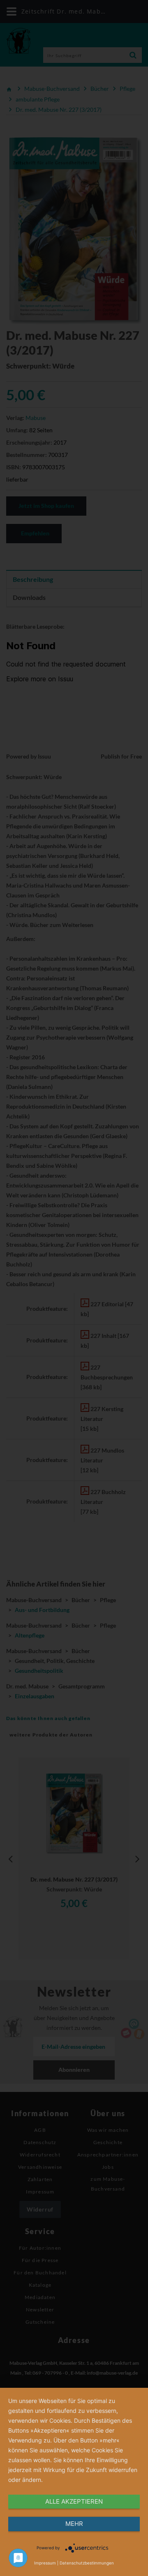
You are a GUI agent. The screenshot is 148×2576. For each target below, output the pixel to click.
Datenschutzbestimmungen (87, 2563)
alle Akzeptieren (74, 2501)
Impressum (45, 2563)
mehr (74, 2524)
